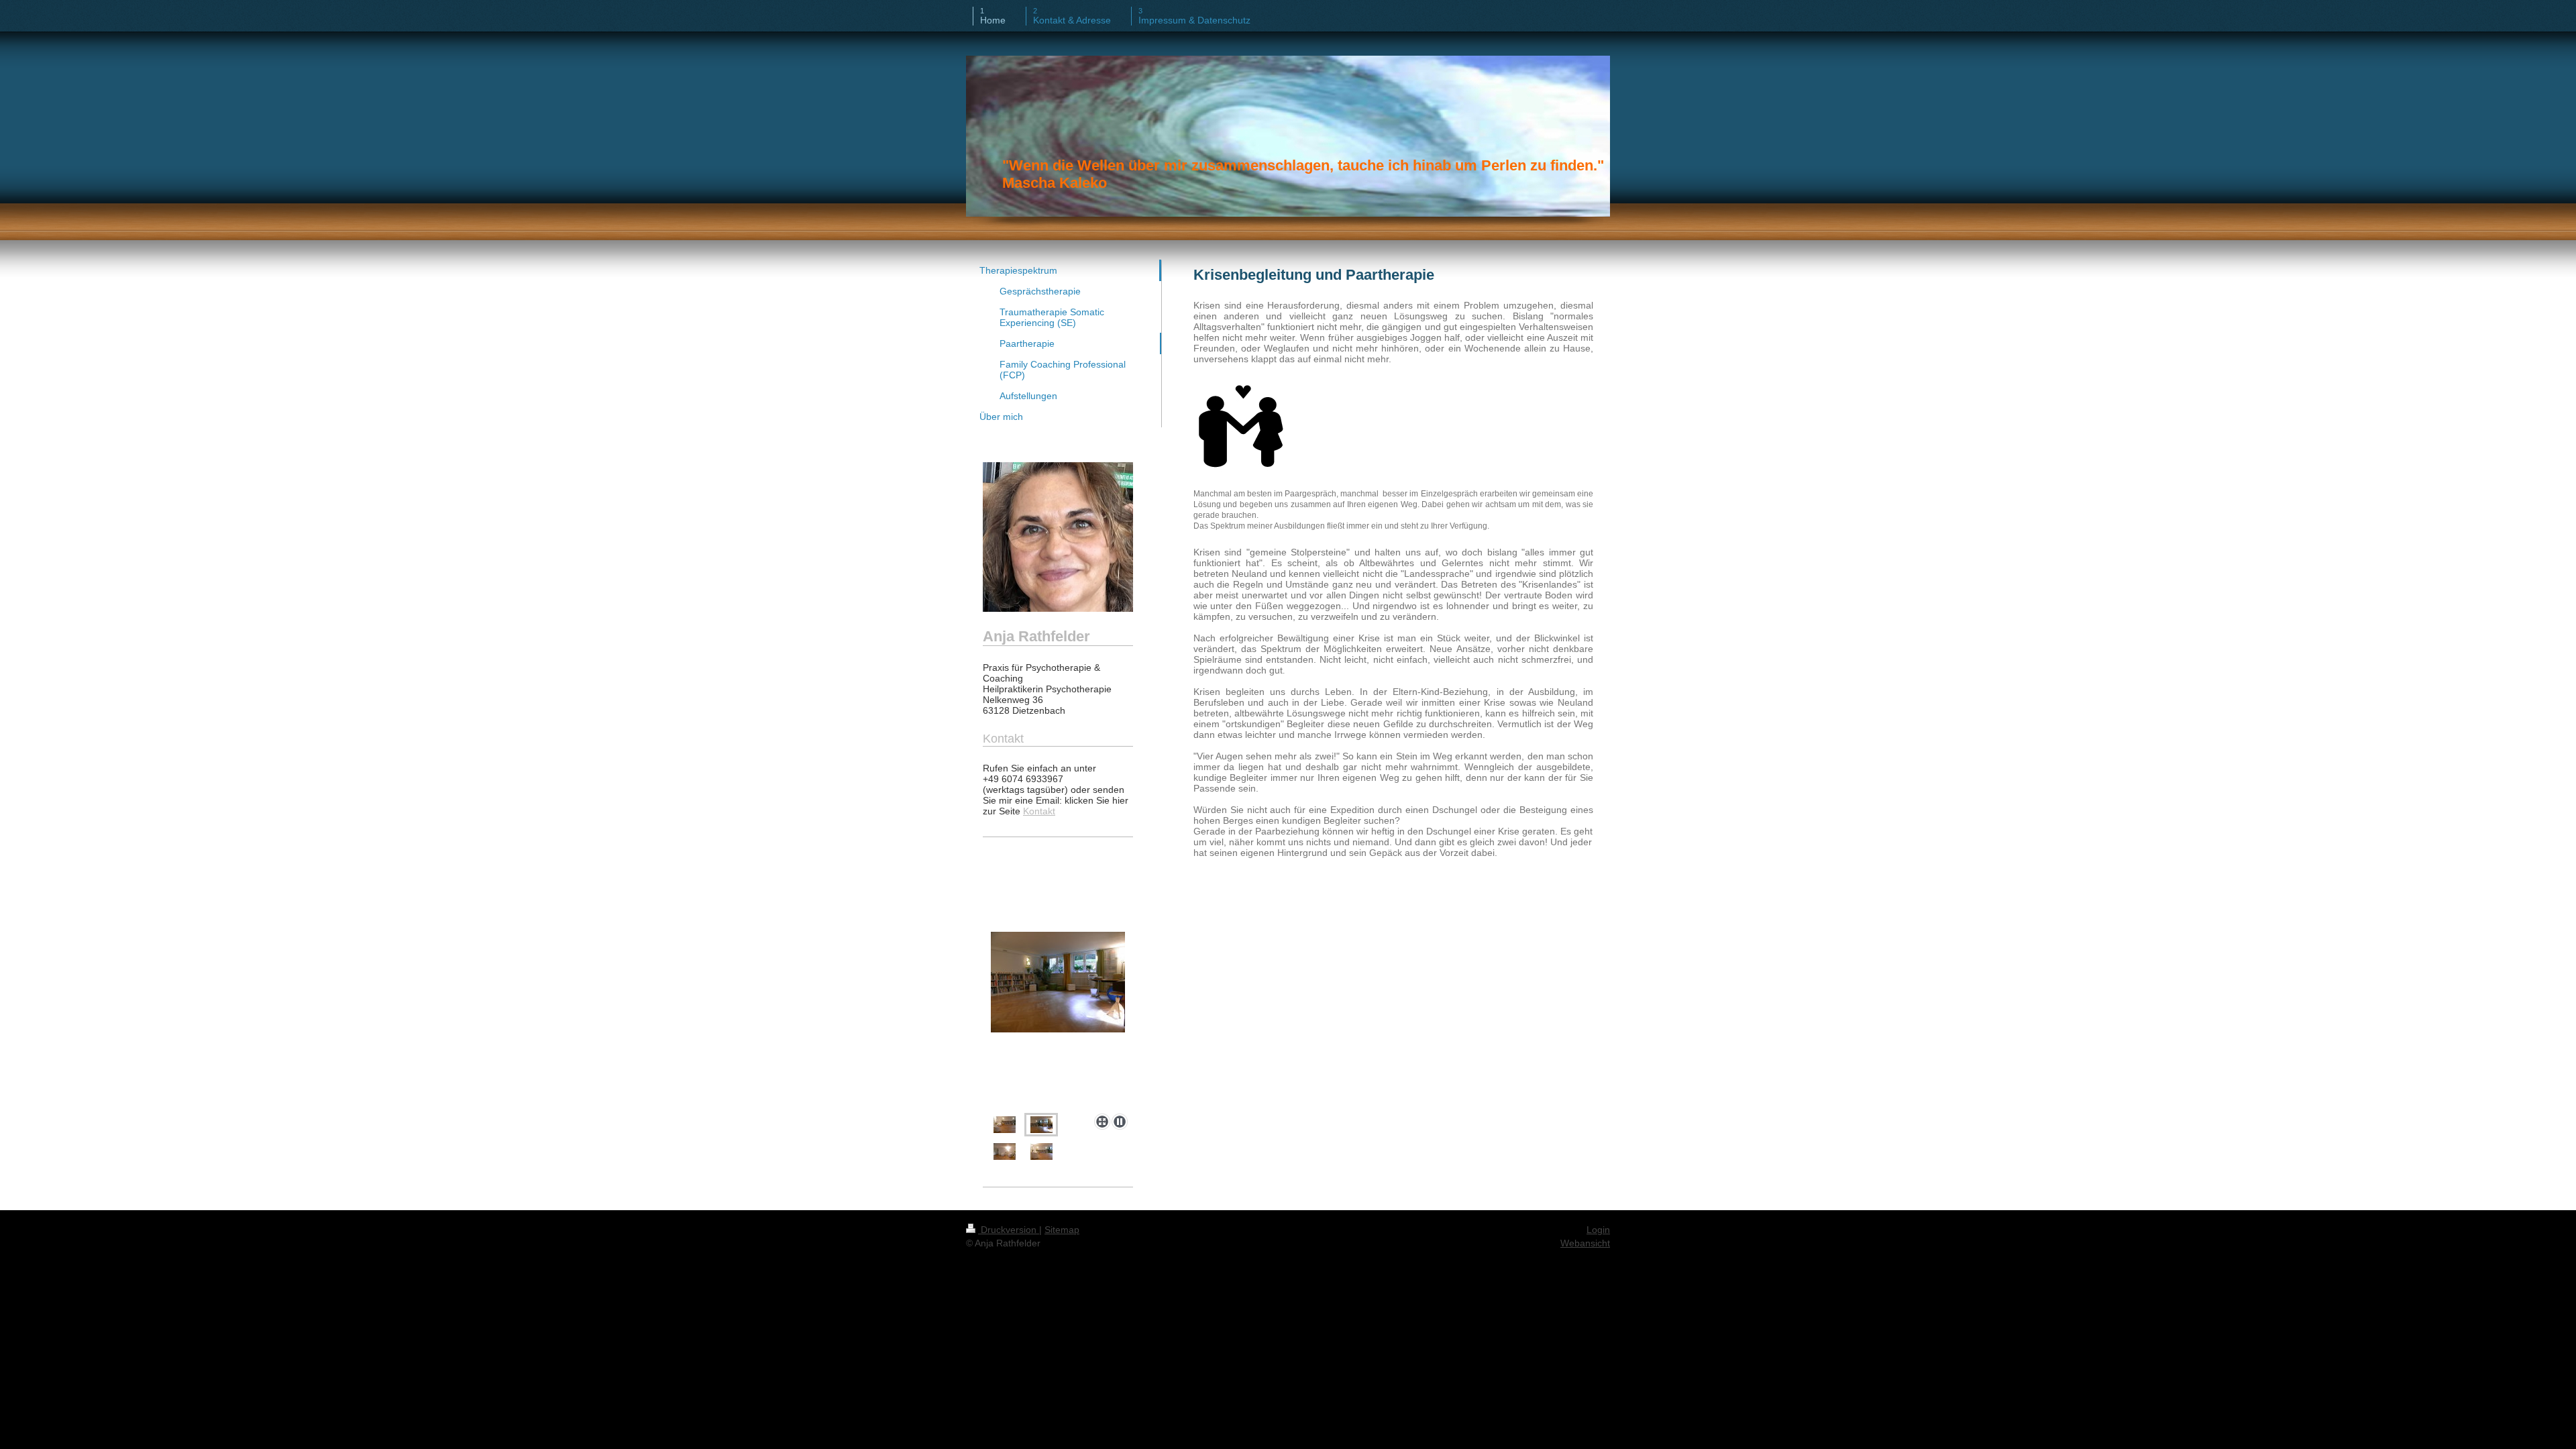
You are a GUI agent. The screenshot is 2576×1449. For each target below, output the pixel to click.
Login (1598, 1230)
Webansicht (1585, 1243)
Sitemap (1062, 1230)
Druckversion (1009, 1230)
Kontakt (1039, 811)
